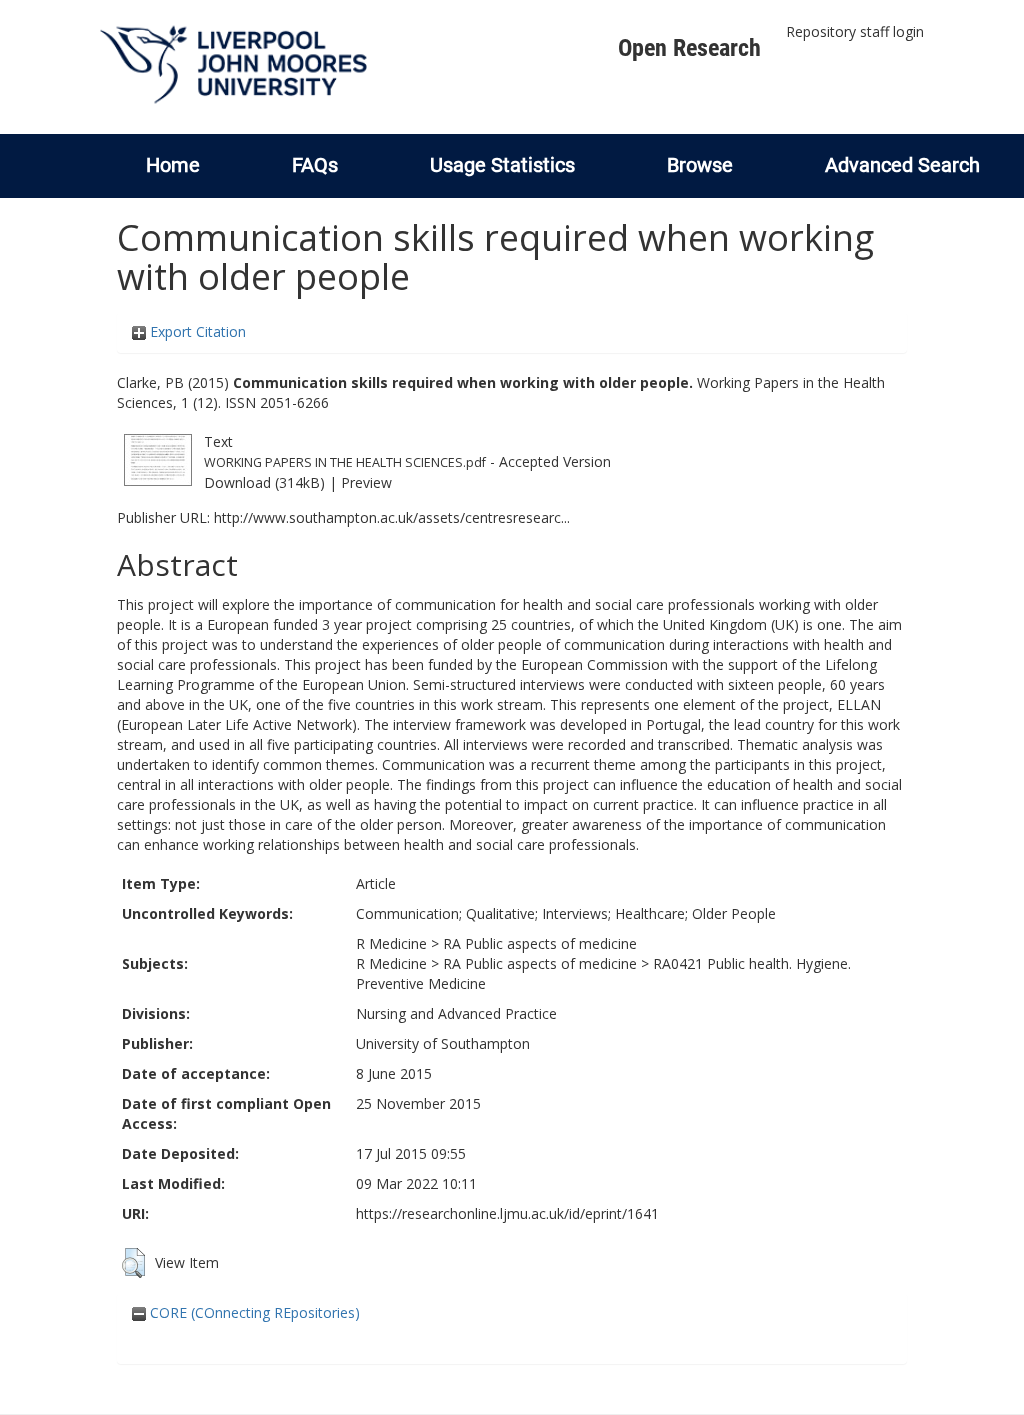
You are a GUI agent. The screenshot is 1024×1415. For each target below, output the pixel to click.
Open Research (689, 48)
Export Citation (196, 331)
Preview (366, 482)
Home (173, 165)
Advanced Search (902, 165)
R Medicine (391, 943)
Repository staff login (855, 31)
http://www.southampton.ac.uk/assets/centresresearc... (392, 517)
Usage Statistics (502, 165)
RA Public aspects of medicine (540, 943)
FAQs (315, 165)
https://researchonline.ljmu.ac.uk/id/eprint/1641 (507, 1213)
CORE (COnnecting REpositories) (253, 1312)
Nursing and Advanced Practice (456, 1013)
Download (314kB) (264, 482)
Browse (700, 165)
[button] (133, 1263)
